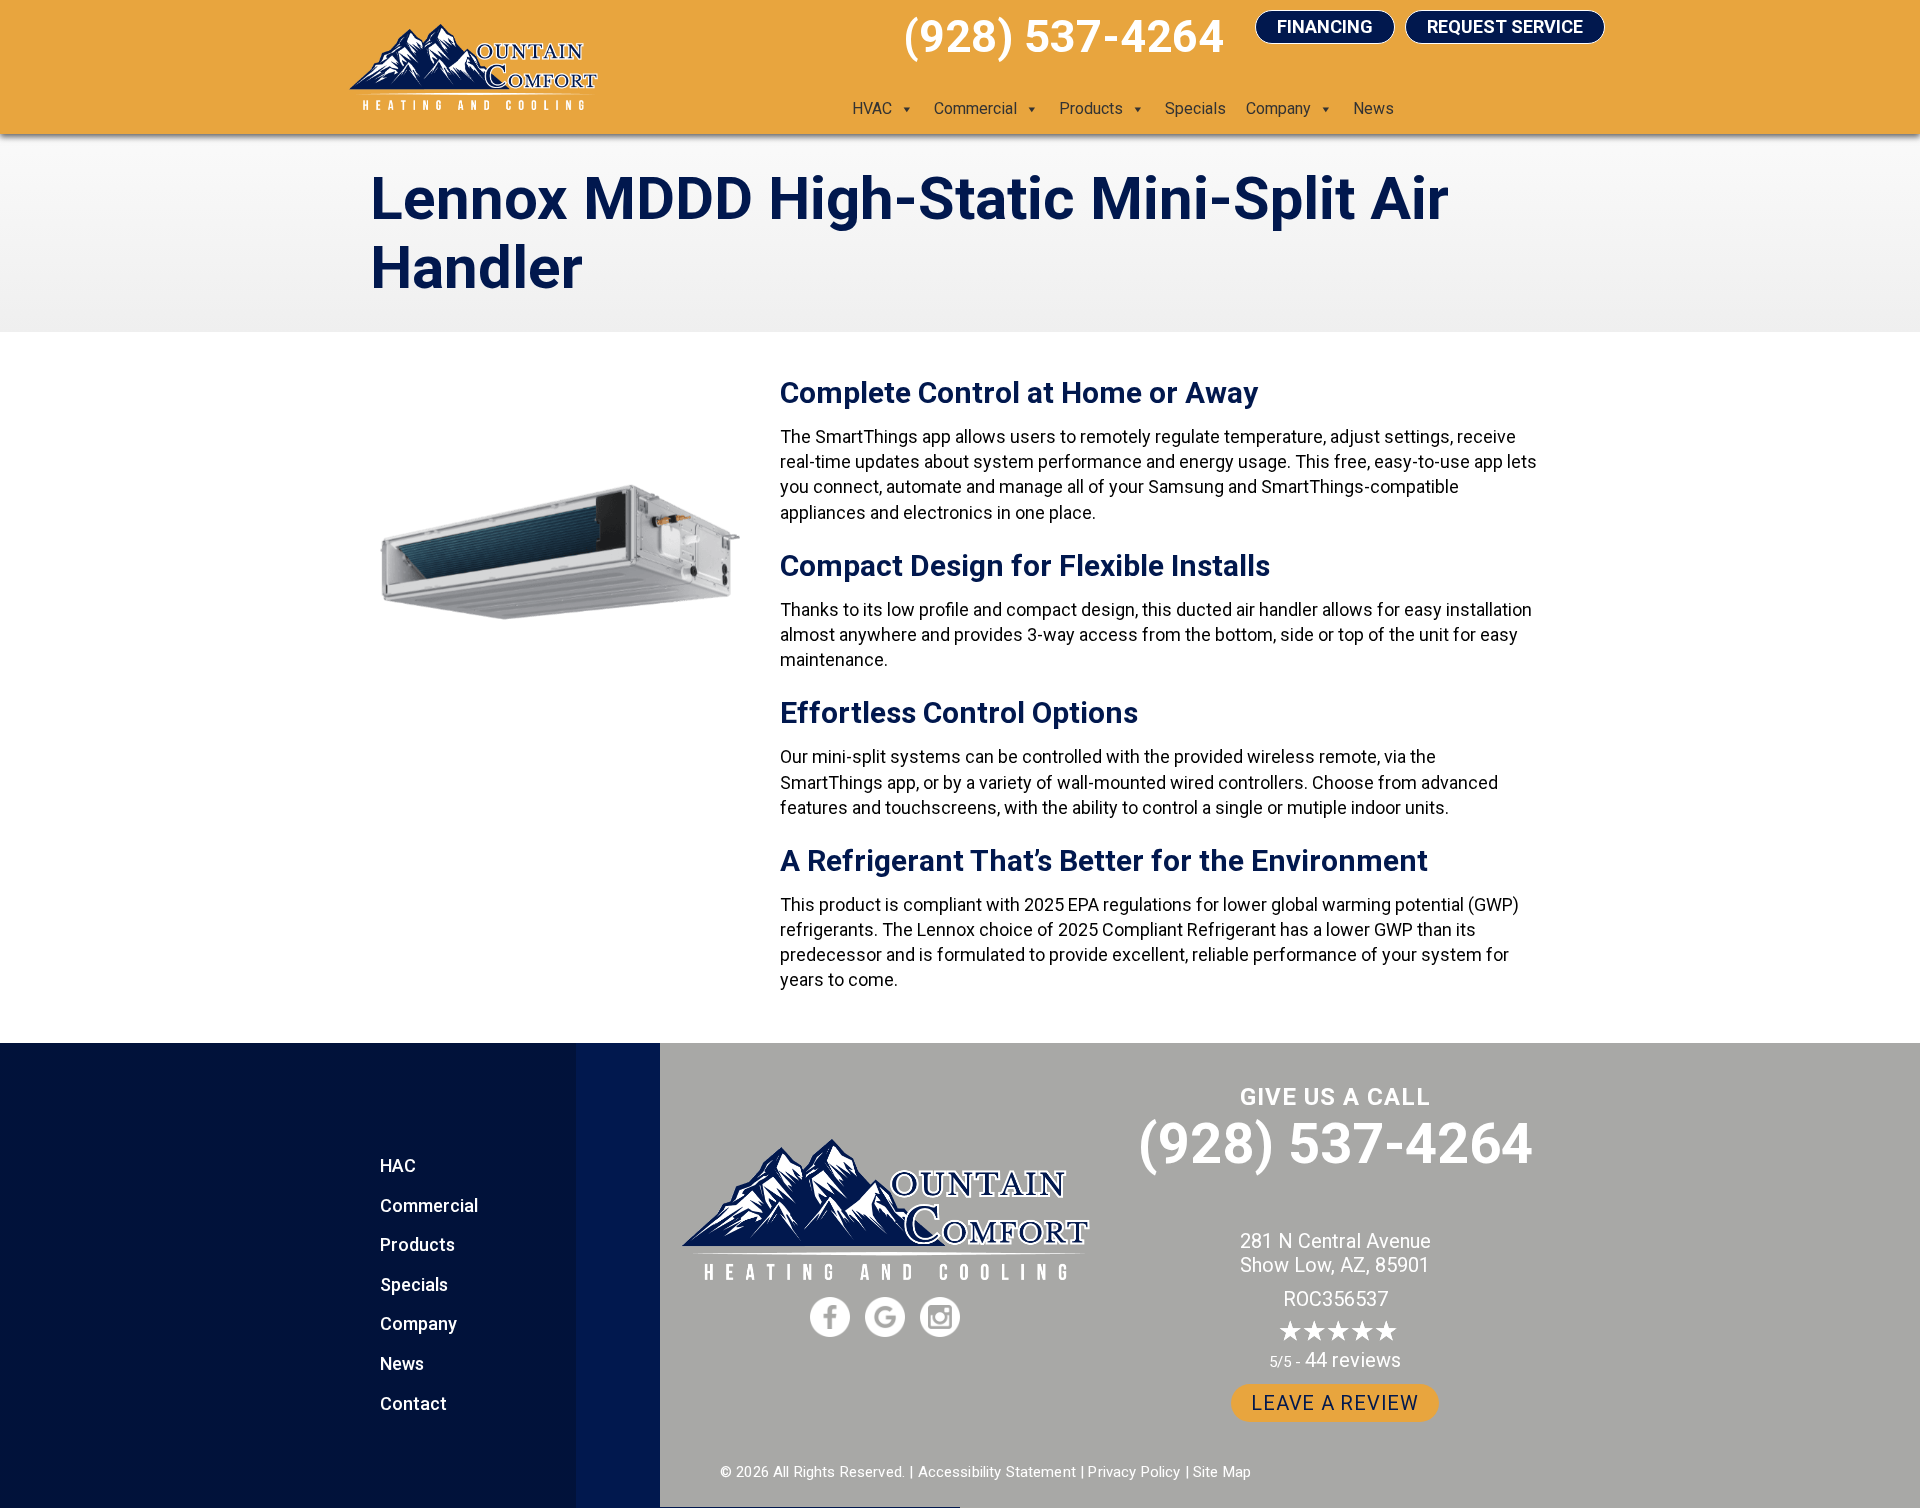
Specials (1195, 108)
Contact (413, 1403)
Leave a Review (1335, 1403)
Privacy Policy (1134, 1472)
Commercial (975, 108)
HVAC (872, 108)
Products (1091, 108)
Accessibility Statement (997, 1472)
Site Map (1222, 1472)
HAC (398, 1165)
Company (1278, 108)
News (1373, 108)
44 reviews (1353, 1360)
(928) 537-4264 (1335, 1144)
